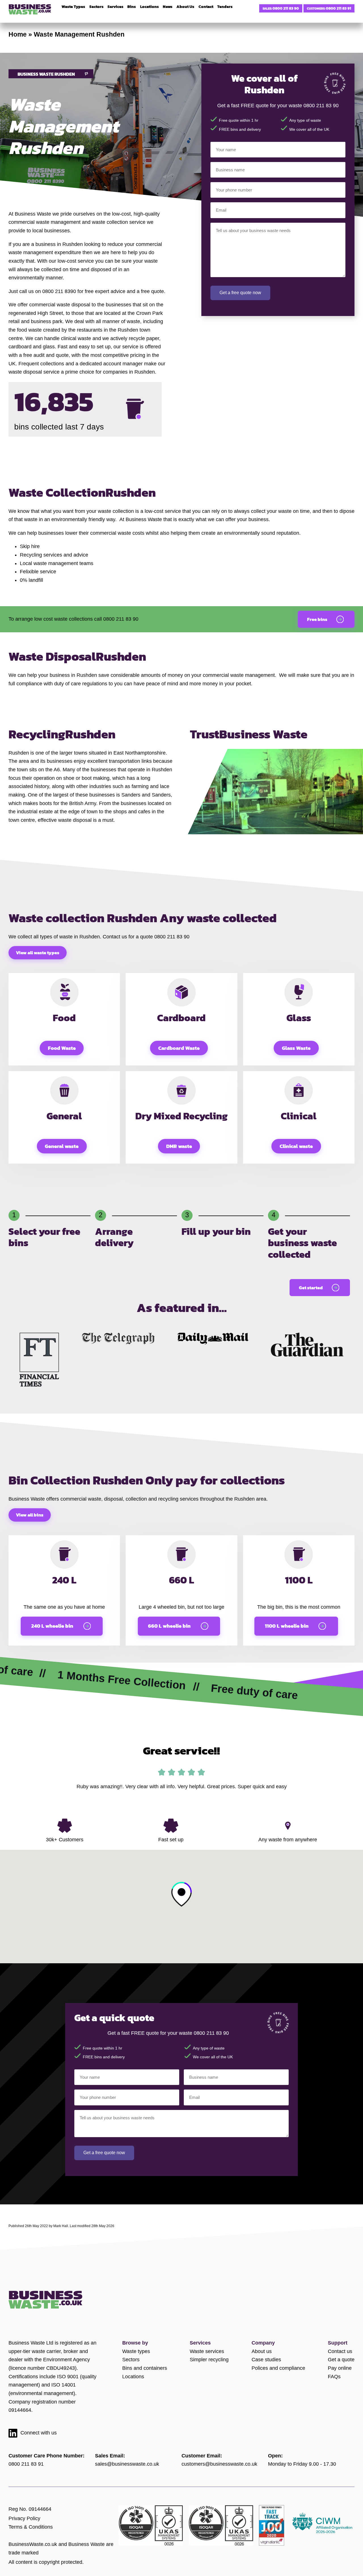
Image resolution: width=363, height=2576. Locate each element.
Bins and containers (145, 2368)
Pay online (340, 2368)
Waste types (136, 2351)
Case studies (266, 2360)
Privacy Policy (24, 2518)
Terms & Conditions (31, 2527)
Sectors (131, 2360)
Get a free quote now (240, 293)
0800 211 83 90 (286, 8)
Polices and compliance (278, 2368)
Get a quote (341, 2360)
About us (262, 2351)
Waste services (207, 2351)
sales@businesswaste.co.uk (127, 2464)
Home (18, 34)
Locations (133, 2377)
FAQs (334, 2377)
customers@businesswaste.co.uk (219, 2464)
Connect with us (39, 2433)
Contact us (340, 2351)
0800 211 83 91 (338, 8)
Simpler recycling (209, 2360)
